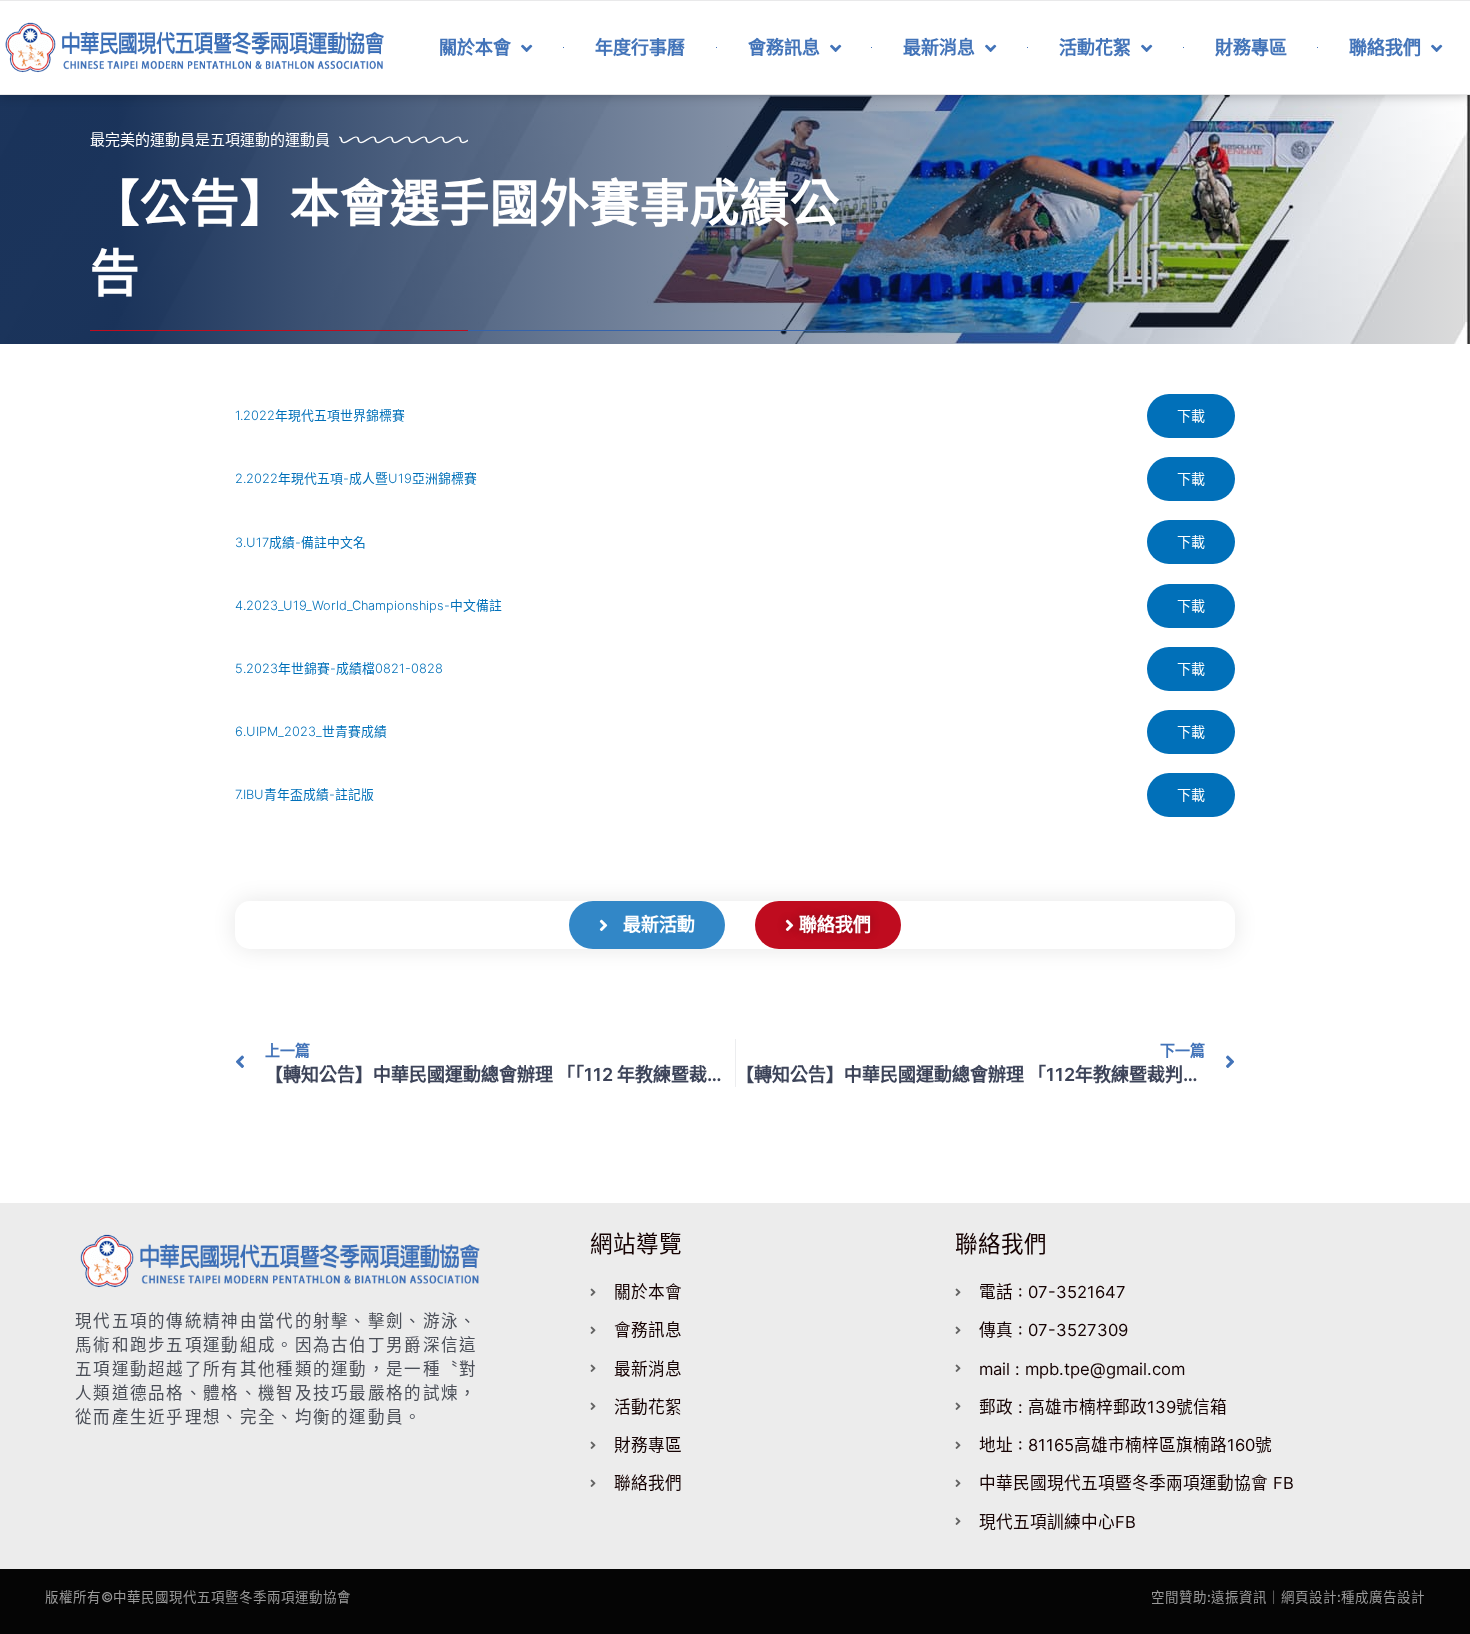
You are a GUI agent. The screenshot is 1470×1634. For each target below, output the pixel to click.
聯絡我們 (1385, 47)
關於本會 (475, 47)
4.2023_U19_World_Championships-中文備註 (368, 605)
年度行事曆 (640, 47)
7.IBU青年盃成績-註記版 (304, 794)
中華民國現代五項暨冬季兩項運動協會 (232, 1597)
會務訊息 (784, 47)
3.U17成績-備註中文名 (300, 542)
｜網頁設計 (1302, 1597)
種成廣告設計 (1383, 1597)
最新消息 (939, 47)
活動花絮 (1095, 47)
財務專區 (1251, 47)
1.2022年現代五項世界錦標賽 (320, 415)
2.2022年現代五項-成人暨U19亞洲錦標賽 (356, 478)
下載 (1191, 415)
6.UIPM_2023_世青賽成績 (311, 731)
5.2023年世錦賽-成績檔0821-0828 (339, 668)
